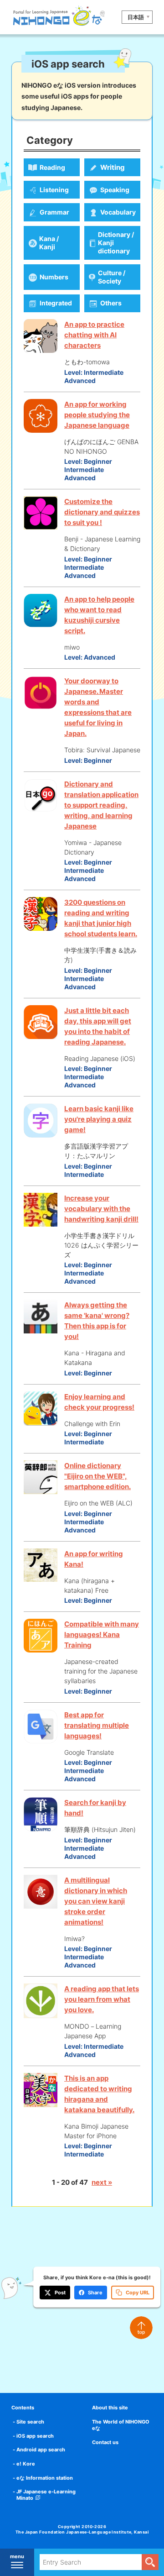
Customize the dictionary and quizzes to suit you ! (102, 512)
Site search (30, 2422)
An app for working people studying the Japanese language (97, 415)
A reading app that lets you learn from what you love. (102, 1999)
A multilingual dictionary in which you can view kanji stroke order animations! (96, 1901)
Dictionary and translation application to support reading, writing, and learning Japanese (101, 805)
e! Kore (26, 2464)
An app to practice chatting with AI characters (94, 335)
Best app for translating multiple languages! (97, 1725)
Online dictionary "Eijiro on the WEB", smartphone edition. (97, 1476)
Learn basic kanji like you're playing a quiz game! (99, 1119)
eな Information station (45, 2478)
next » (102, 2182)
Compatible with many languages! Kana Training (102, 1634)
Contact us (105, 2442)
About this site (110, 2408)
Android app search (41, 2450)
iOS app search (35, 2436)
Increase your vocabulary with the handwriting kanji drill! (101, 1209)
